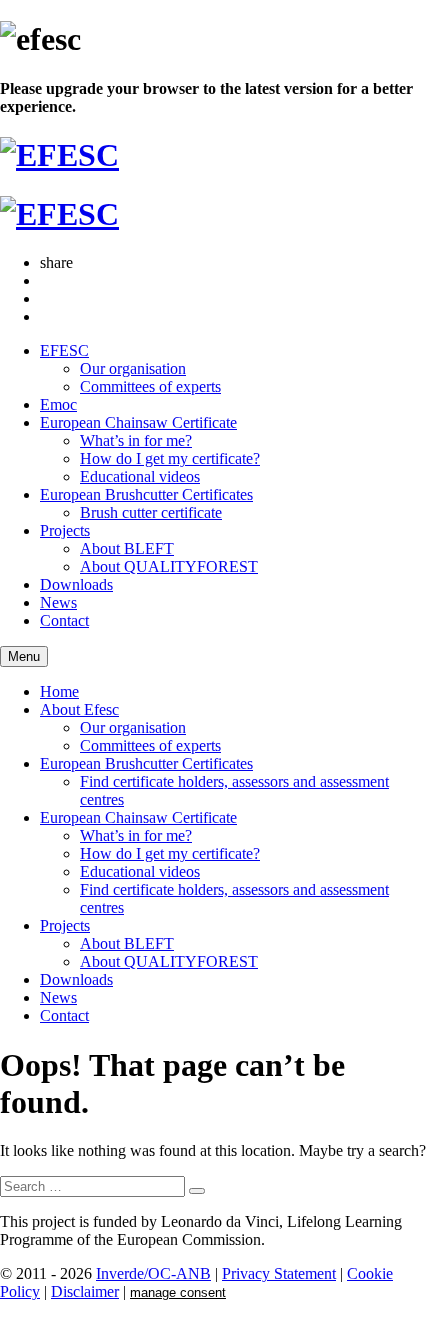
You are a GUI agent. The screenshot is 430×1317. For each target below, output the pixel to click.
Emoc (58, 404)
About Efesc (79, 709)
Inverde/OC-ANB (153, 1273)
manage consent (178, 1292)
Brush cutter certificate (151, 512)
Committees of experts (150, 386)
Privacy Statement (279, 1273)
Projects (65, 530)
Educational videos (140, 476)
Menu (24, 656)
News (58, 602)
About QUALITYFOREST (169, 566)
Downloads (76, 584)
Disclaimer (85, 1291)
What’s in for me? (136, 440)
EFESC (64, 350)
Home (59, 691)
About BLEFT (127, 548)
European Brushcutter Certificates (146, 494)
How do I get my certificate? (170, 458)
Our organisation (133, 368)
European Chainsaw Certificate (138, 422)
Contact (64, 620)
